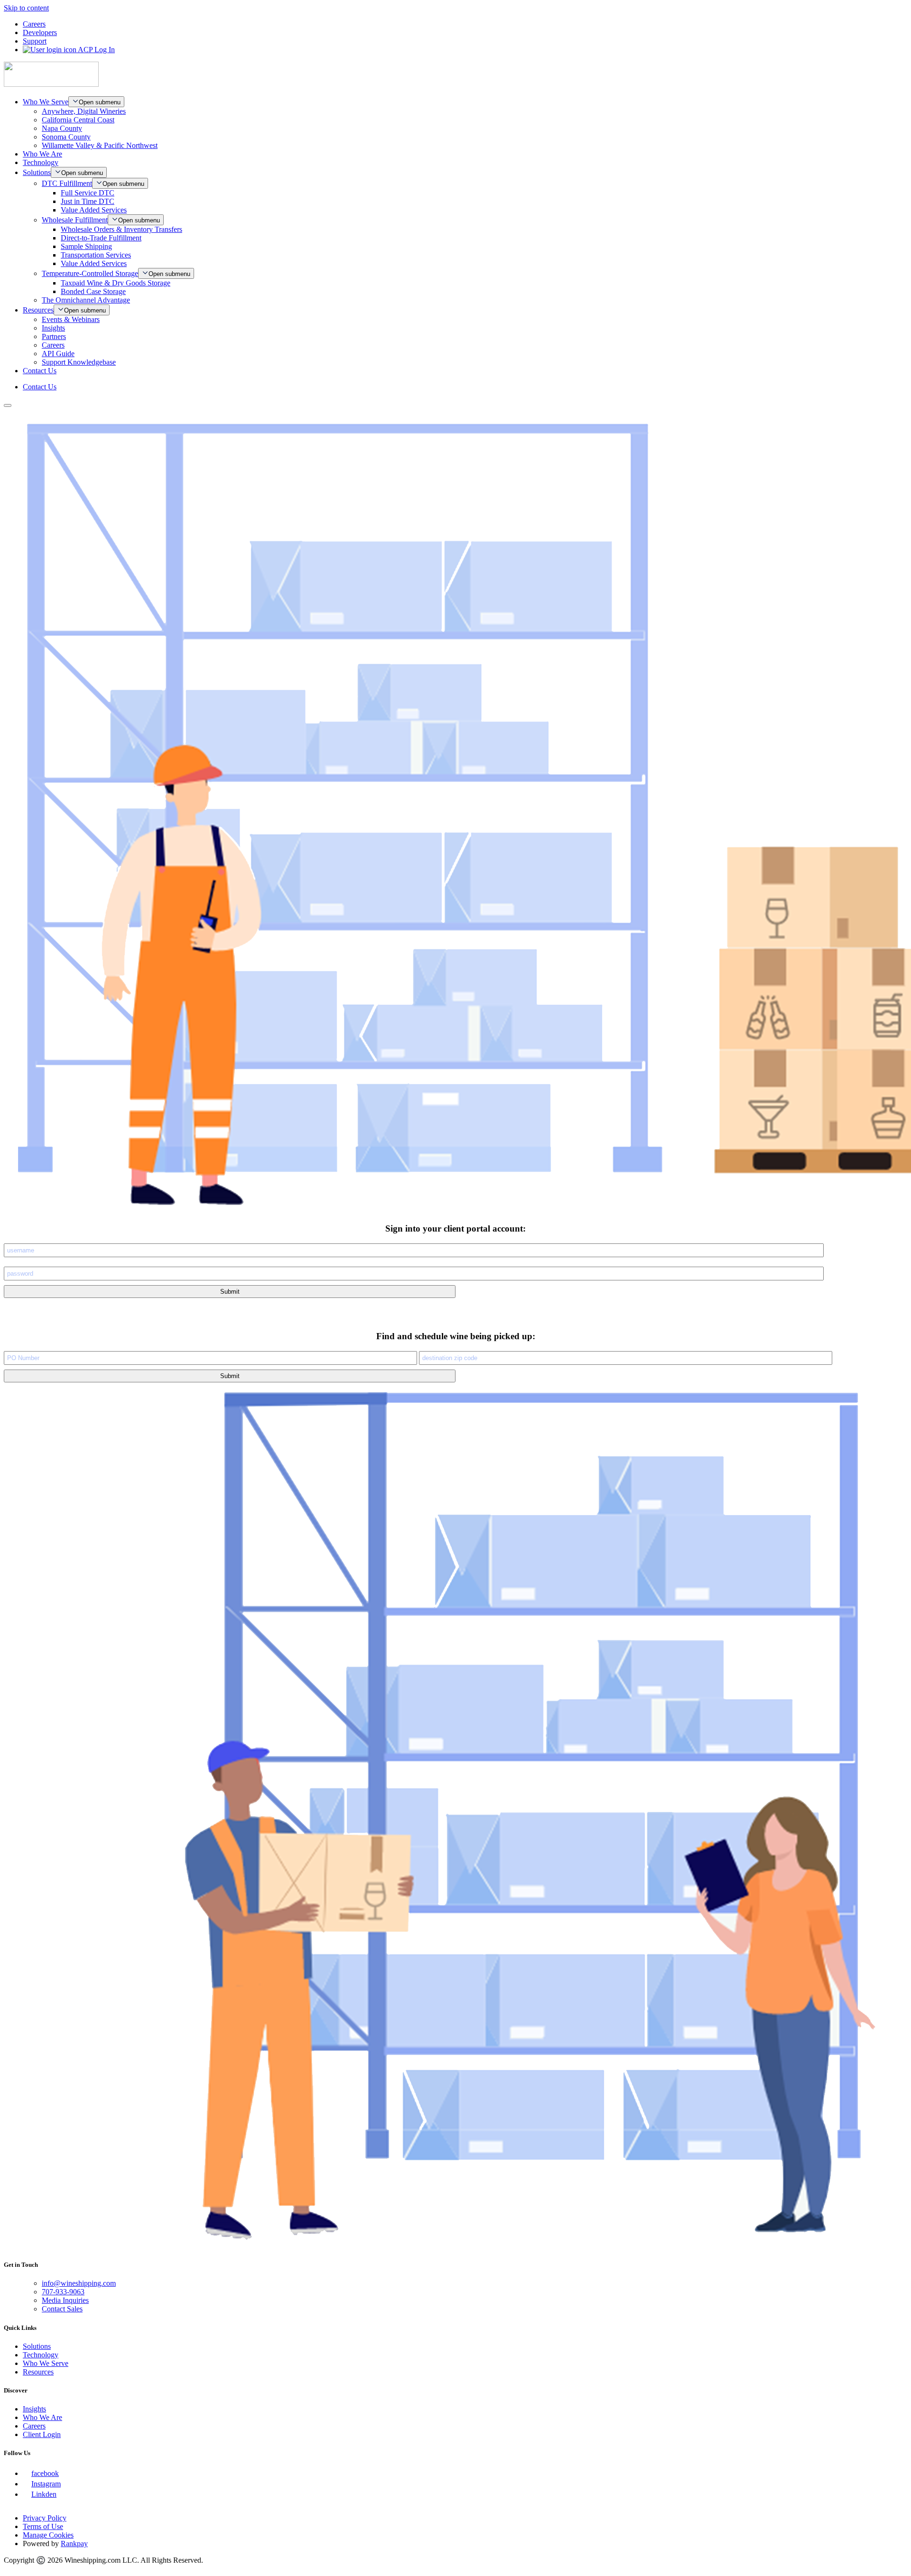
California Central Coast (78, 120)
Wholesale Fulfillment (75, 220)
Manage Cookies (48, 2535)
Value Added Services (94, 210)
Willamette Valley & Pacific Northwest (100, 145)
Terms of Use (43, 2526)
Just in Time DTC (88, 201)
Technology (41, 162)
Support (35, 41)
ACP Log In (96, 50)
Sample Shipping (86, 246)
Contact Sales (62, 2309)
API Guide (58, 354)
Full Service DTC (88, 193)
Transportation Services (96, 255)
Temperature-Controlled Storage (90, 273)
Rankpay (74, 2544)
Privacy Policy (45, 2518)
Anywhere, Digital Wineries (84, 111)
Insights (53, 328)
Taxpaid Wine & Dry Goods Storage (116, 283)
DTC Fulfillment (67, 183)
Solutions (37, 172)
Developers (40, 32)
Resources (38, 310)
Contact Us (40, 371)
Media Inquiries (65, 2300)
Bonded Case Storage (93, 291)
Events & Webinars (71, 319)
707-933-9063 (63, 2292)
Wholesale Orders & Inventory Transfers (121, 229)
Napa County (62, 128)
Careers (34, 24)
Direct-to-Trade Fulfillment (101, 238)
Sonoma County (66, 137)
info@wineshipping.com (79, 2283)
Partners (54, 336)
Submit (230, 1292)
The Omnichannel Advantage (86, 300)
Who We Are (42, 154)
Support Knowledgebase (79, 362)
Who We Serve (46, 102)
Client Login (42, 2434)
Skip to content (26, 8)
